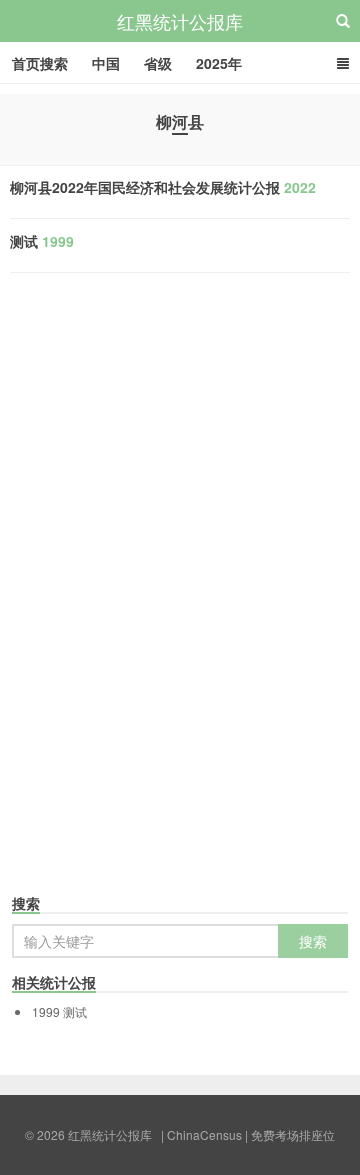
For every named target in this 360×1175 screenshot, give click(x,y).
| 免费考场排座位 (288, 1134)
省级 (158, 63)
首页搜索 (40, 63)
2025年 (219, 63)
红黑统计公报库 (180, 21)
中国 (106, 63)
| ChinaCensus (201, 1134)
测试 (42, 241)
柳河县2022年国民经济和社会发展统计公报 (163, 187)
